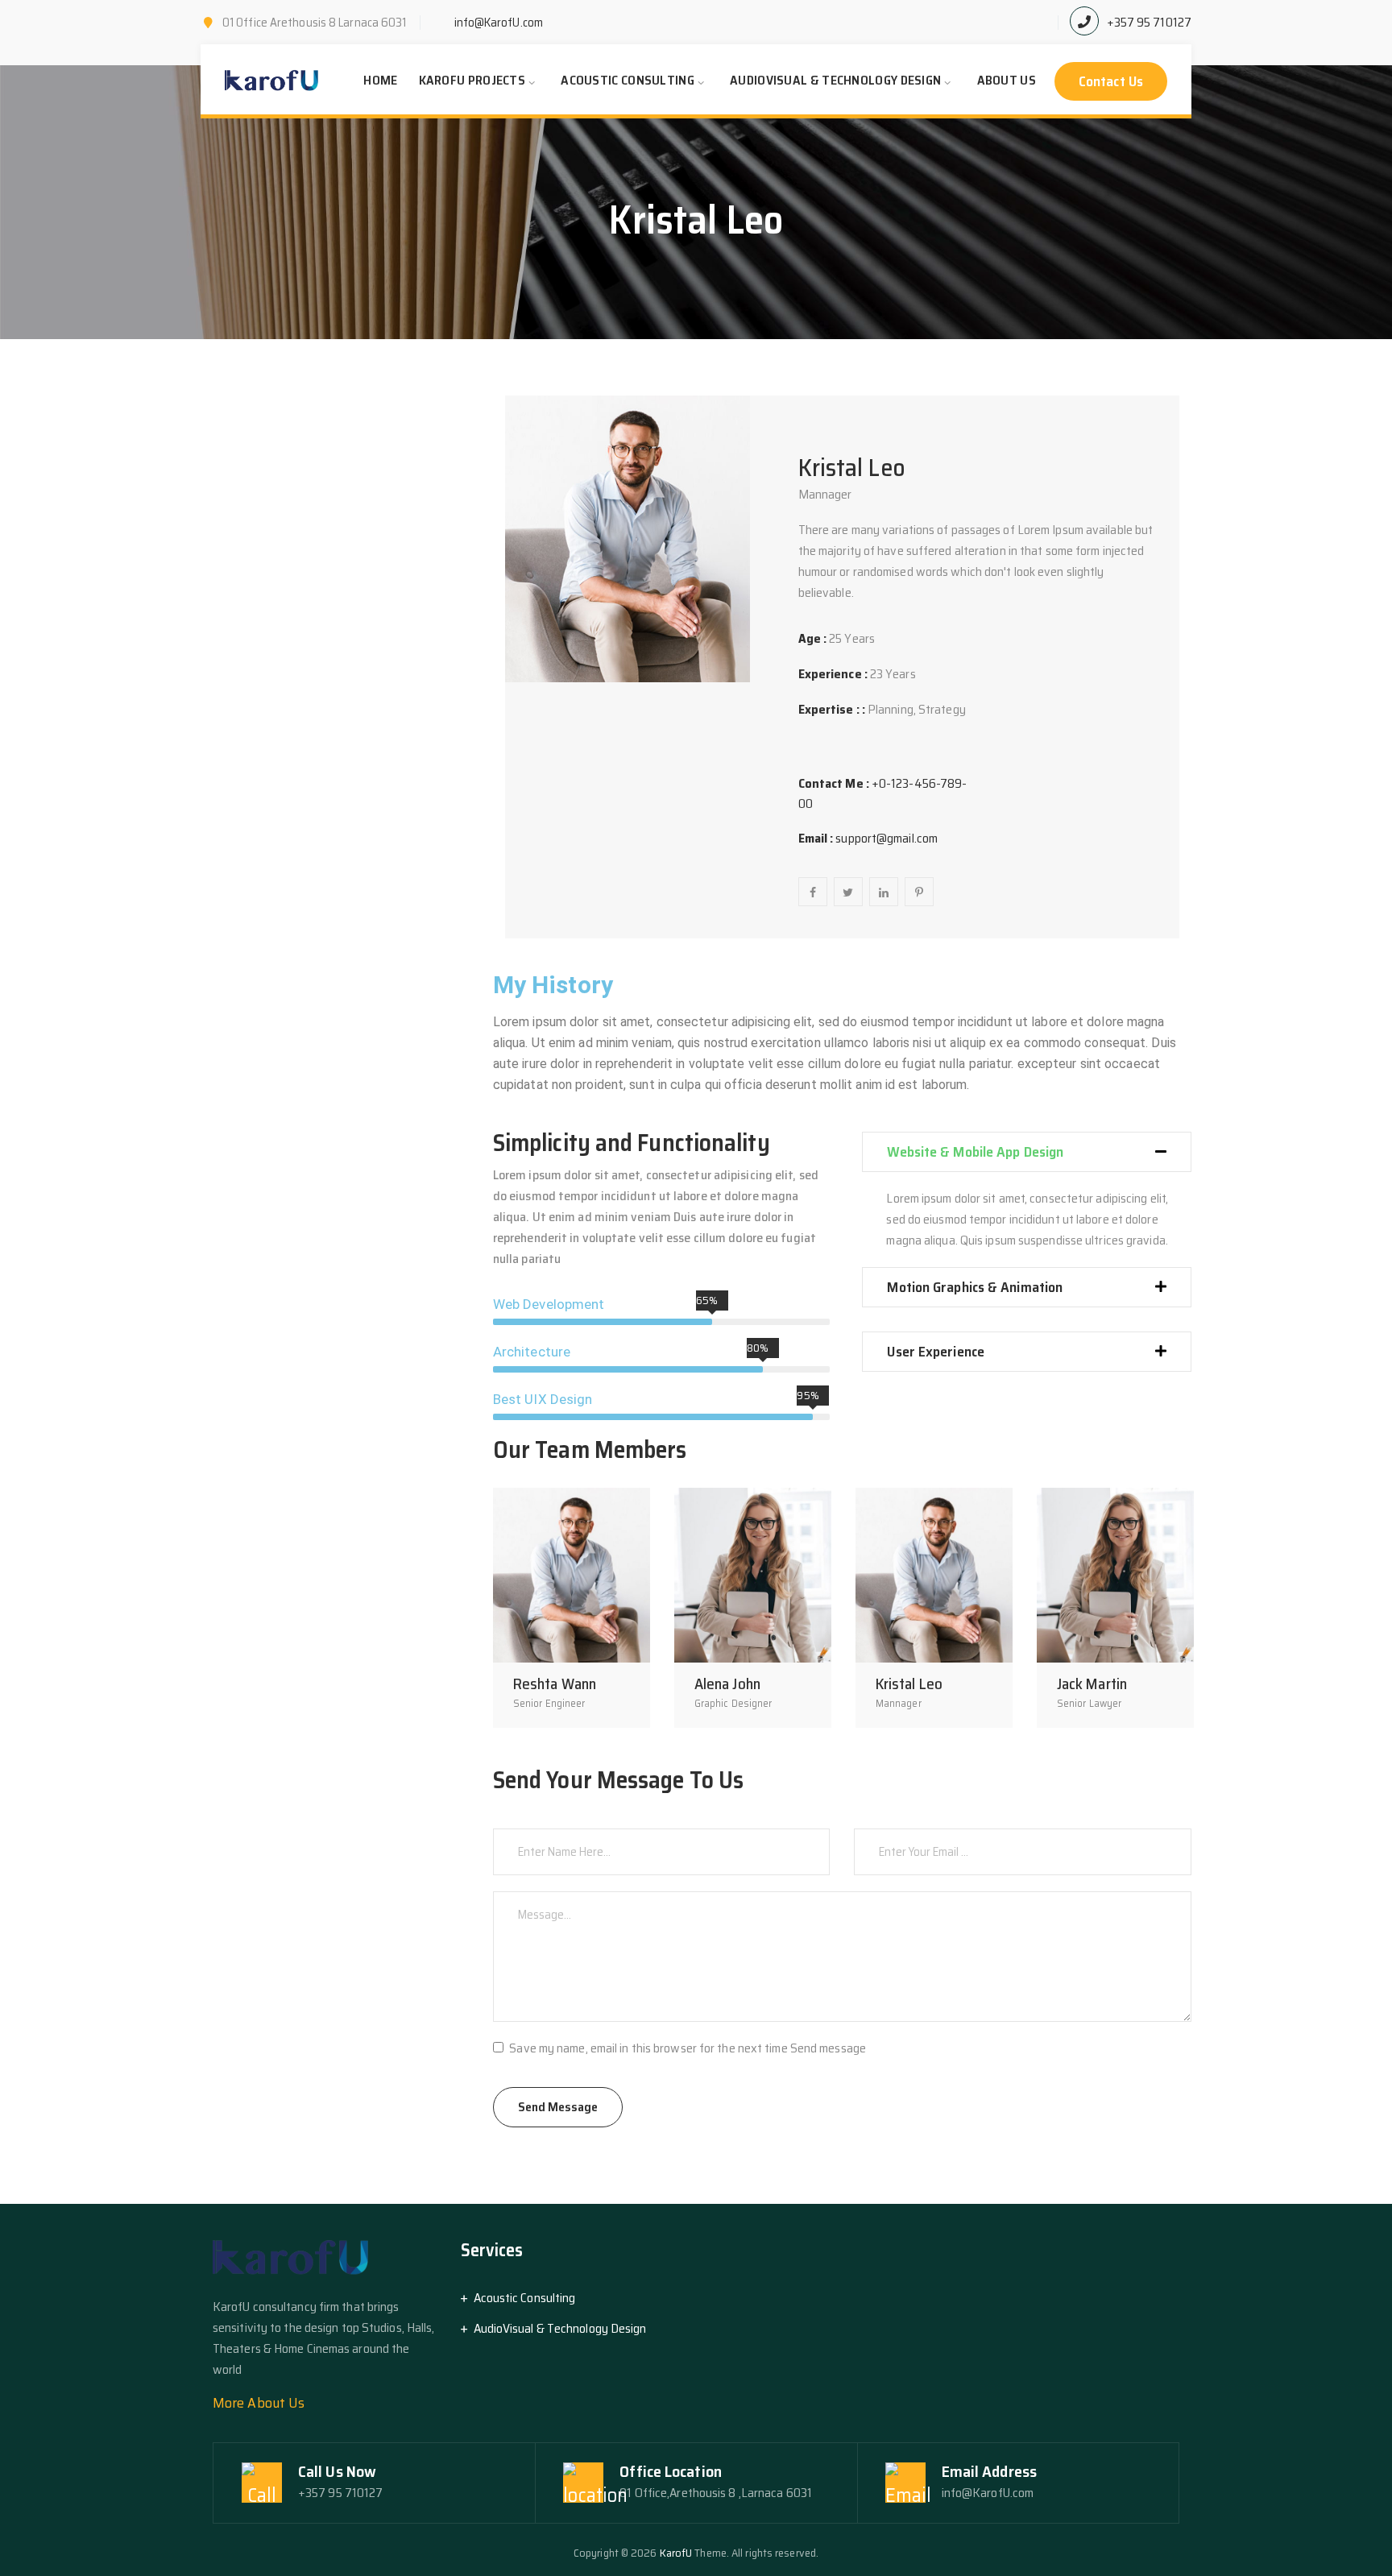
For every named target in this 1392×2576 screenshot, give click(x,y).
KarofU (676, 2553)
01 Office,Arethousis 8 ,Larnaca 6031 (716, 2493)
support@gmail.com (887, 838)
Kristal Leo (909, 1684)
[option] (572, 1608)
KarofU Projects (472, 80)
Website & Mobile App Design (975, 1152)
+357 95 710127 (1149, 22)
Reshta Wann (555, 1684)
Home (380, 80)
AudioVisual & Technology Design (835, 80)
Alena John (727, 1684)
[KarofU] (273, 81)
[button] (1027, 1152)
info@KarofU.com (499, 23)
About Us (1007, 80)
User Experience (936, 1352)
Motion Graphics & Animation (975, 1287)
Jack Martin (1092, 1684)
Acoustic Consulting (628, 80)
